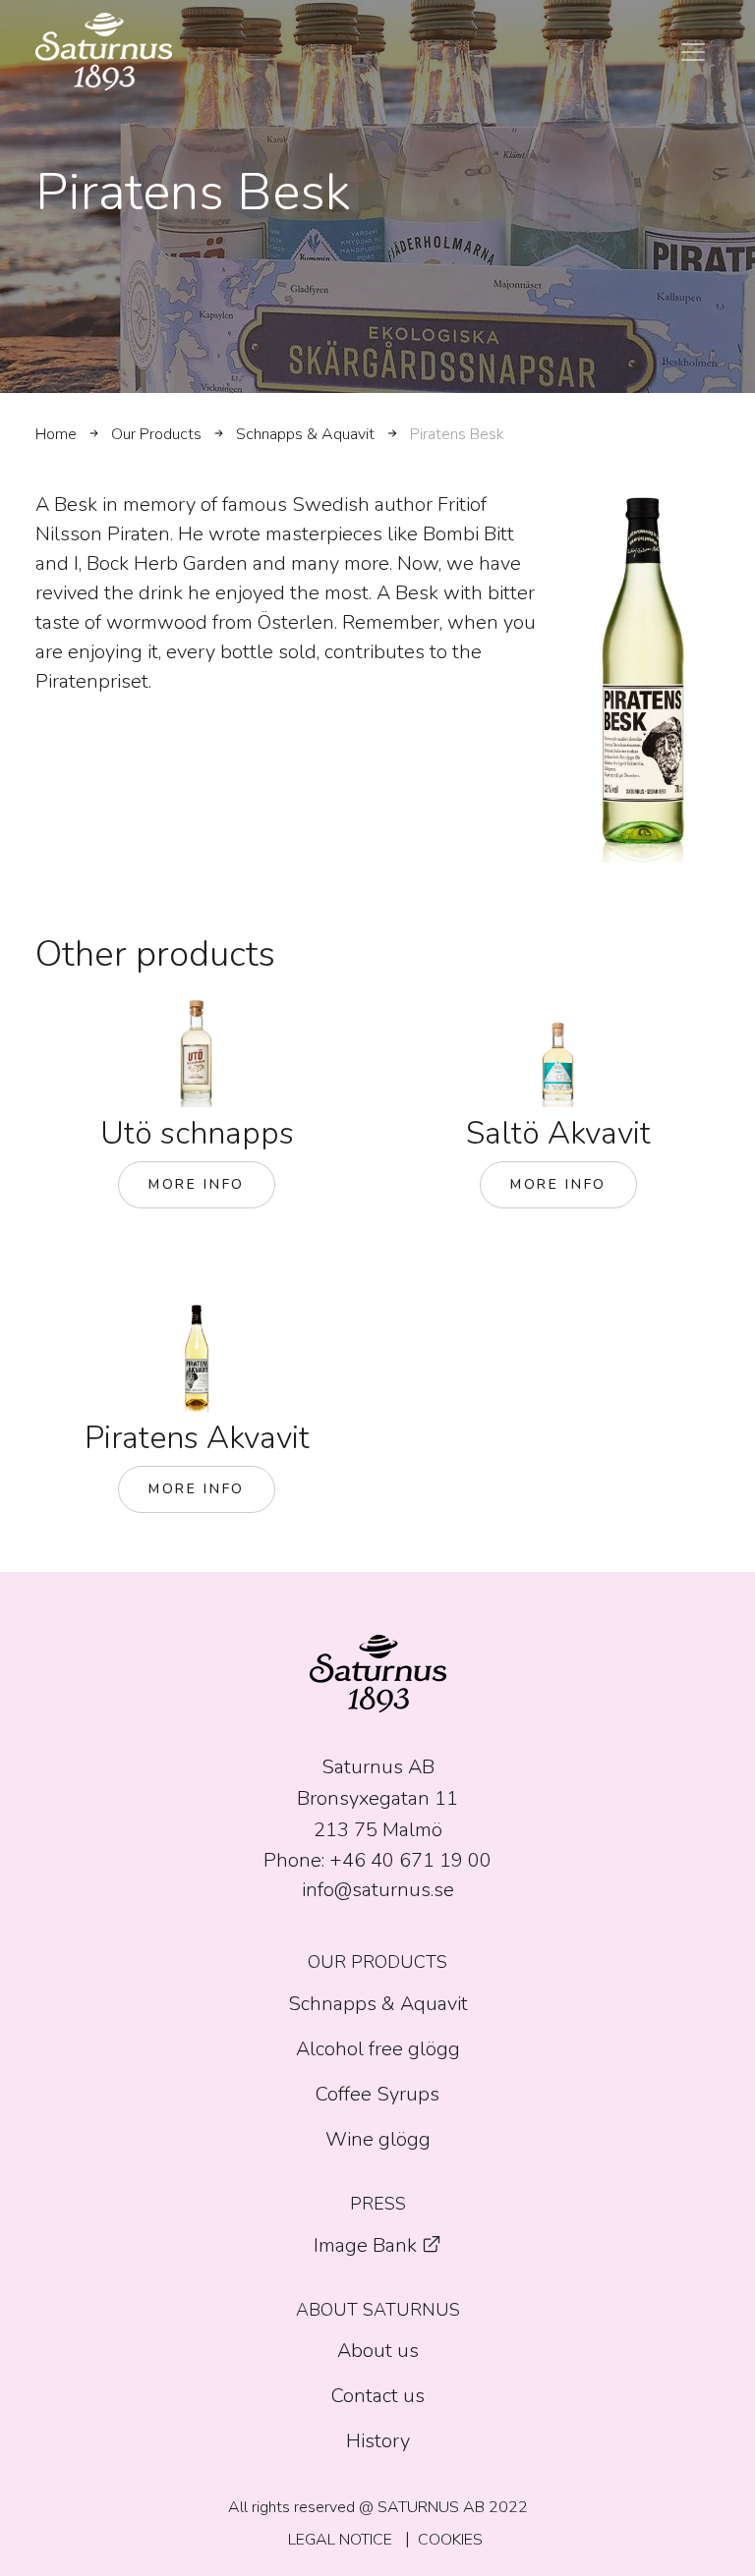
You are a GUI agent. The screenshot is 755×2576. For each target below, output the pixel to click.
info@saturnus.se (378, 1890)
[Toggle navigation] (693, 52)
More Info (197, 1184)
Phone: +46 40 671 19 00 (377, 1860)
